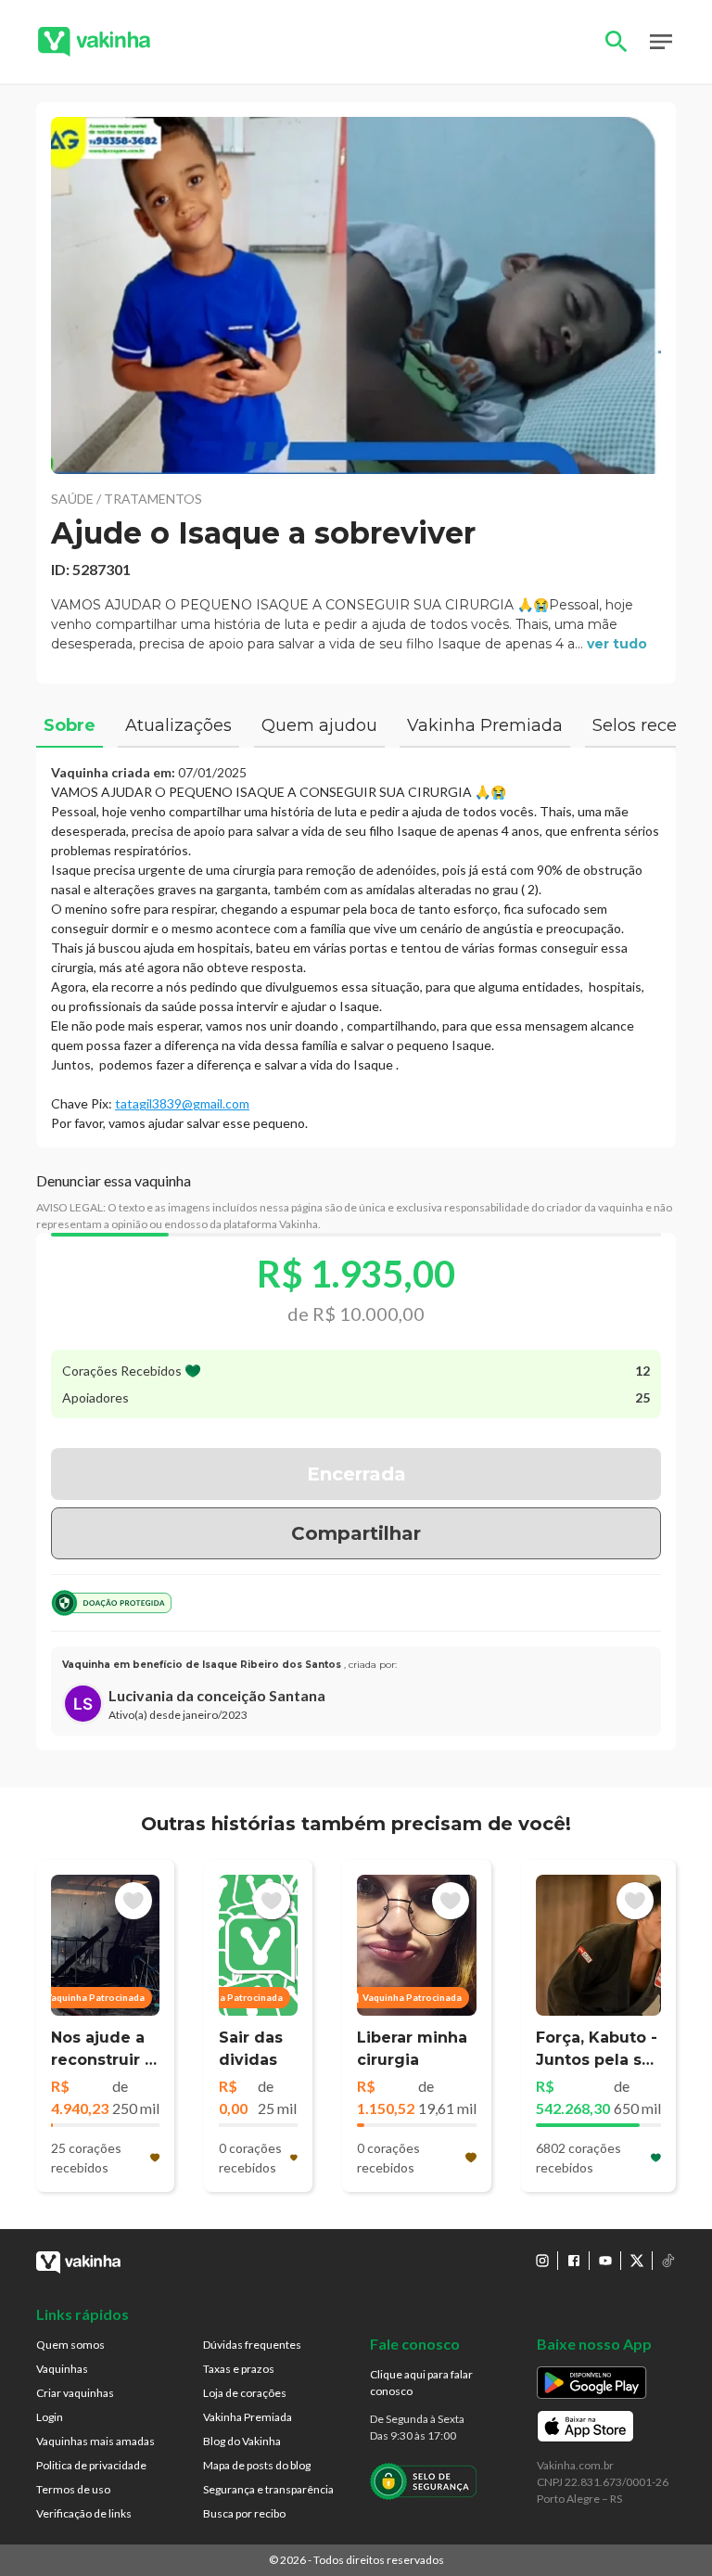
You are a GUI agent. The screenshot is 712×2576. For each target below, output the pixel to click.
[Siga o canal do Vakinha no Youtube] (605, 2261)
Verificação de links (84, 2513)
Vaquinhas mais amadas (95, 2441)
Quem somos (70, 2345)
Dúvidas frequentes (252, 2345)
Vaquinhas (62, 2369)
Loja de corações (245, 2393)
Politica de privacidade (91, 2465)
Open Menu (661, 42)
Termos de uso (73, 2489)
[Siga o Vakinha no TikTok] (668, 2261)
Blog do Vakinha (242, 2441)
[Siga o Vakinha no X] (637, 2261)
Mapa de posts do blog (257, 2465)
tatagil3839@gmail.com (182, 1103)
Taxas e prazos (239, 2369)
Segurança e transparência (268, 2489)
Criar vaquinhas (75, 2393)
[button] (356, 295)
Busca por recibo (244, 2513)
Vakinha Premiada (248, 2417)
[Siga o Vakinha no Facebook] (574, 2261)
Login (50, 2417)
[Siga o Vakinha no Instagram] (542, 2261)
